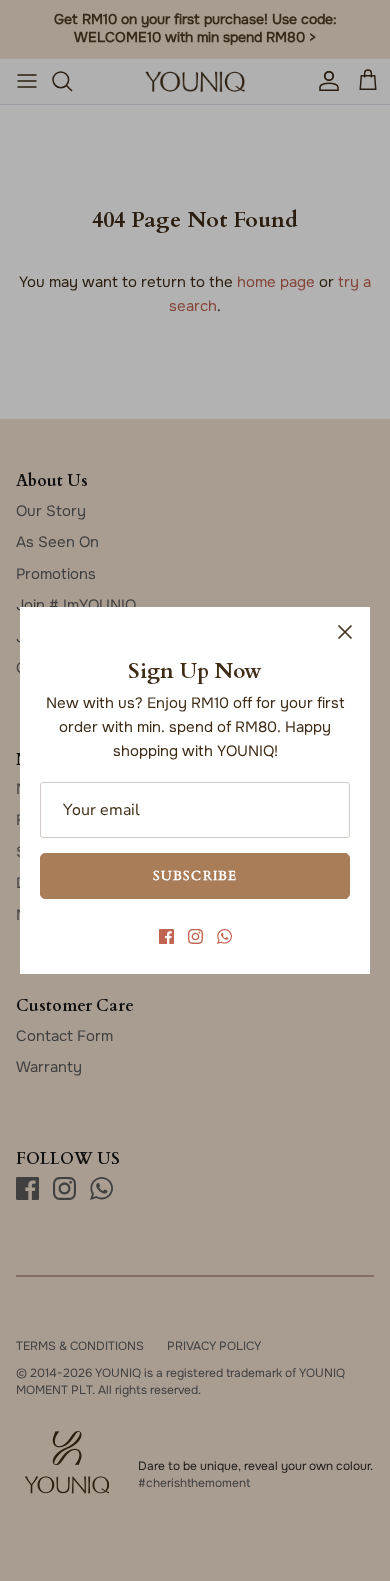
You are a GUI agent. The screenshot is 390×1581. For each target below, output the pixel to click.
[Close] (345, 632)
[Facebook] (166, 936)
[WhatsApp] (224, 936)
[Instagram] (195, 936)
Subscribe (194, 875)
